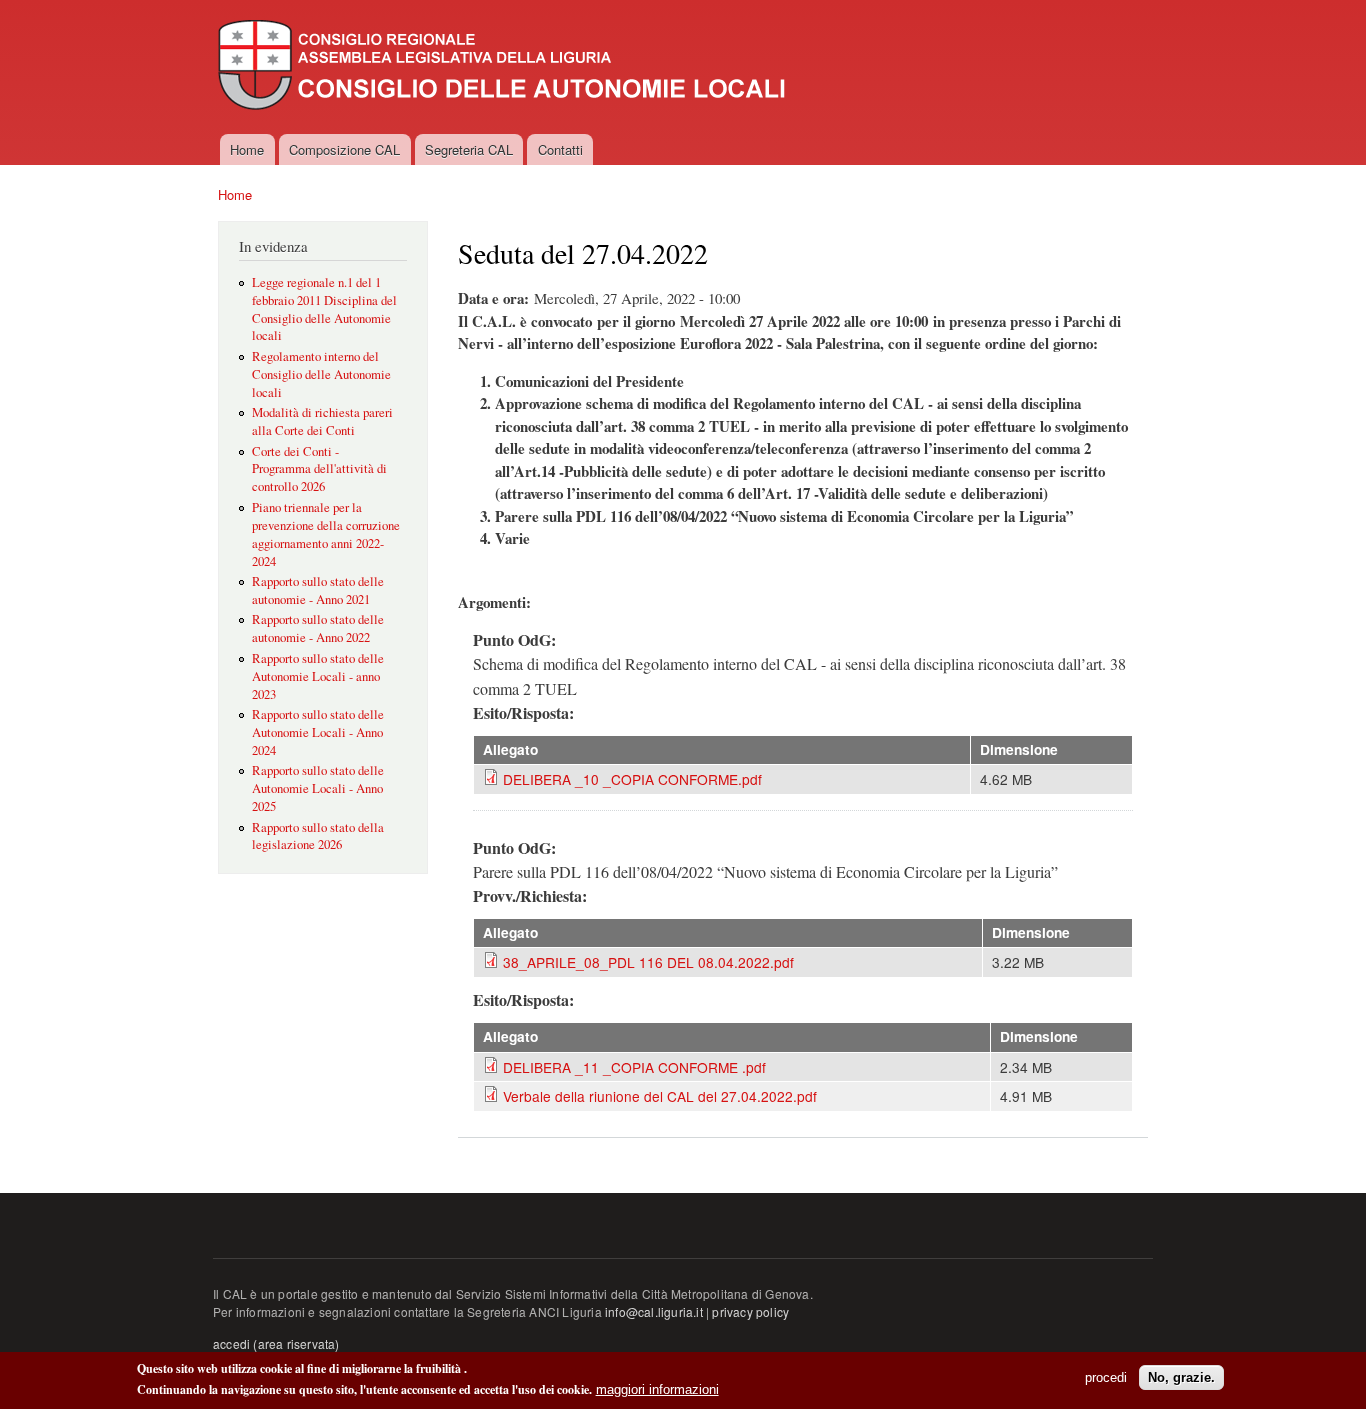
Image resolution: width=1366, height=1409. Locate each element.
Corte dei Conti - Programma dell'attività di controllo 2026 (319, 469)
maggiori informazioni (657, 1389)
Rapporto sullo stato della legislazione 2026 (318, 836)
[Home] (504, 67)
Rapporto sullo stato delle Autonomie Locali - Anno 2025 (318, 788)
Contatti (560, 149)
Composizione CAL (344, 149)
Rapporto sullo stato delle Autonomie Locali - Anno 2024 (318, 732)
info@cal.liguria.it (654, 1311)
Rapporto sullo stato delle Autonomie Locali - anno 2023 (318, 676)
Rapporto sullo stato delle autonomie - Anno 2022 (318, 628)
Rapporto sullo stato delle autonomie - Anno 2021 (318, 590)
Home (247, 149)
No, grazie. (1181, 1377)
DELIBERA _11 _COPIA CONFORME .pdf (634, 1067)
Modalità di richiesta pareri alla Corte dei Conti (322, 421)
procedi (1106, 1377)
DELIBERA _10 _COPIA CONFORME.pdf (632, 779)
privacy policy (750, 1311)
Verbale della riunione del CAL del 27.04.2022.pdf (660, 1096)
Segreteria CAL (469, 149)
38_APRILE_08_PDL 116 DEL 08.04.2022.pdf (648, 962)
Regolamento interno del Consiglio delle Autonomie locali (321, 374)
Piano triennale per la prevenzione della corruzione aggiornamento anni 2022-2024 (326, 534)
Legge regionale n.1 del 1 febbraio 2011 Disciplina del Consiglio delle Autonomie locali (324, 309)
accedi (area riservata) (276, 1343)
